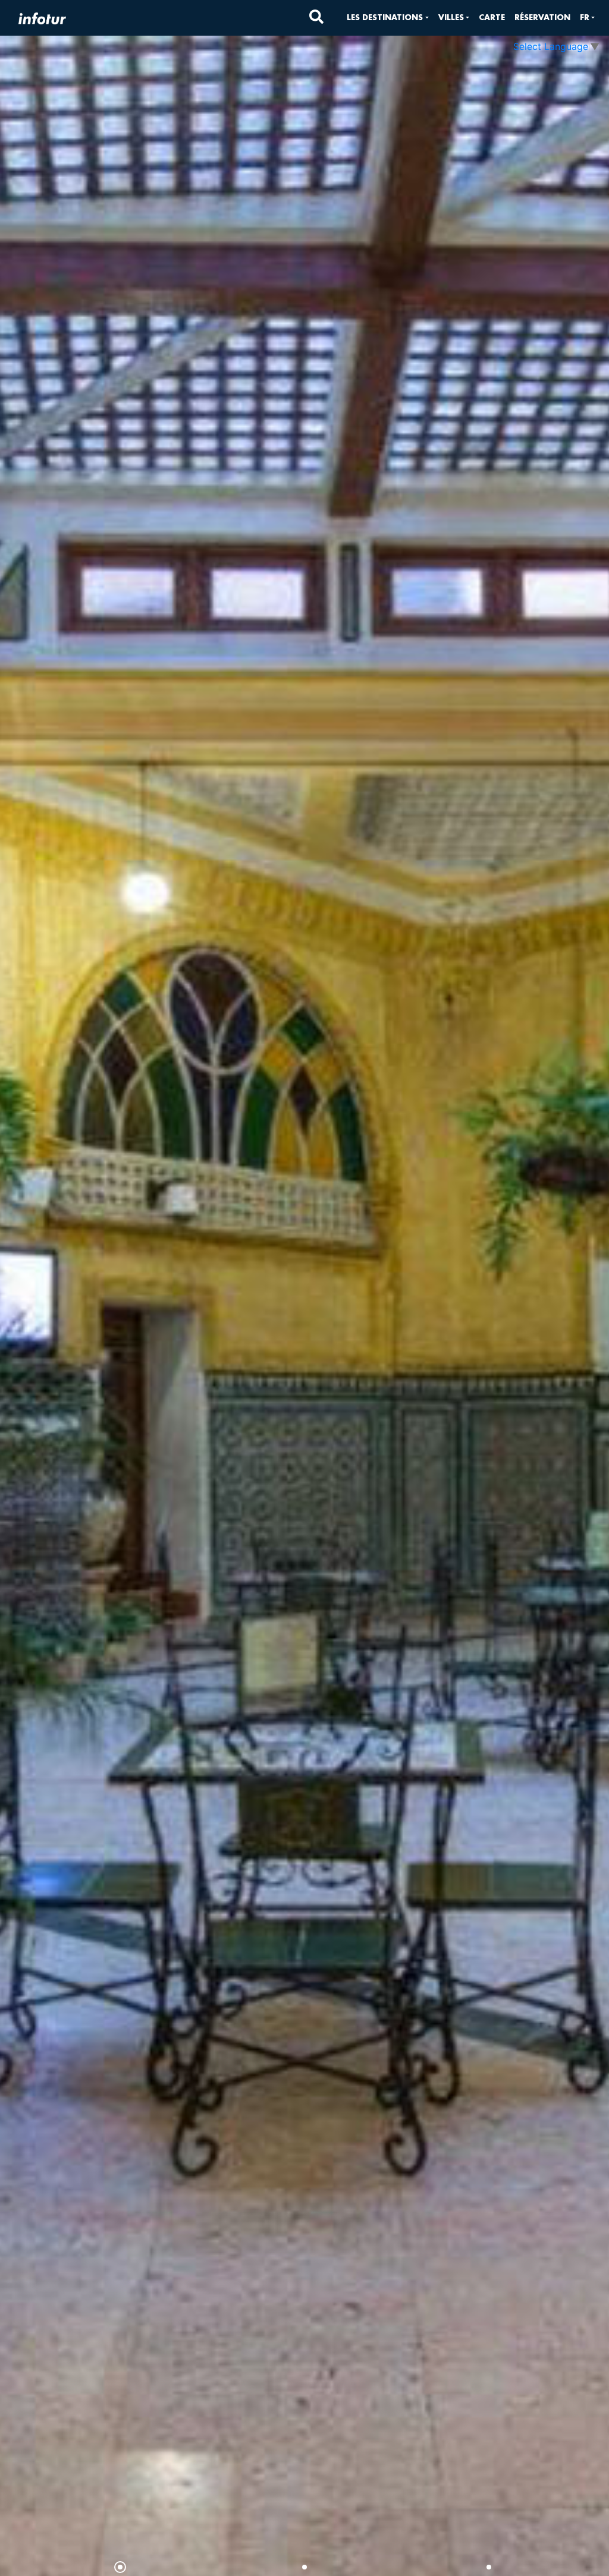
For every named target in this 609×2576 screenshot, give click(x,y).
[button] (387, 18)
